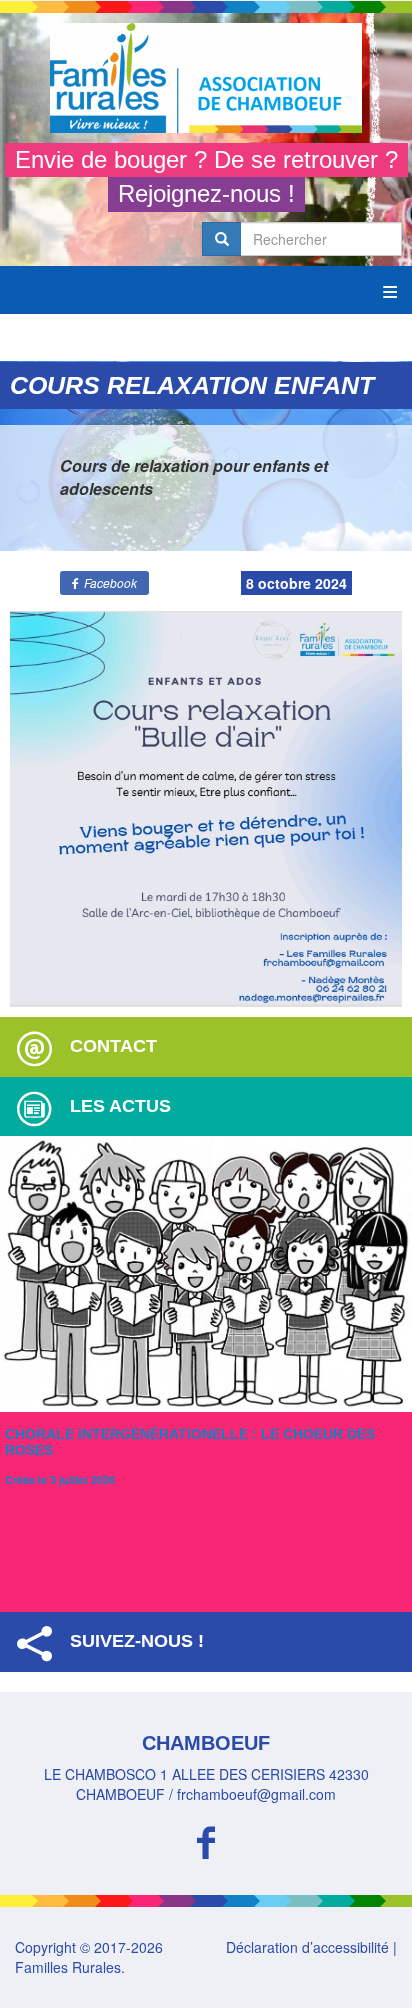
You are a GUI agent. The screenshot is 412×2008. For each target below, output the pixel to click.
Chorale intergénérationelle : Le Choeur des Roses (190, 1441)
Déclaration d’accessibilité (307, 1947)
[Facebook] (206, 1839)
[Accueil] (206, 78)
